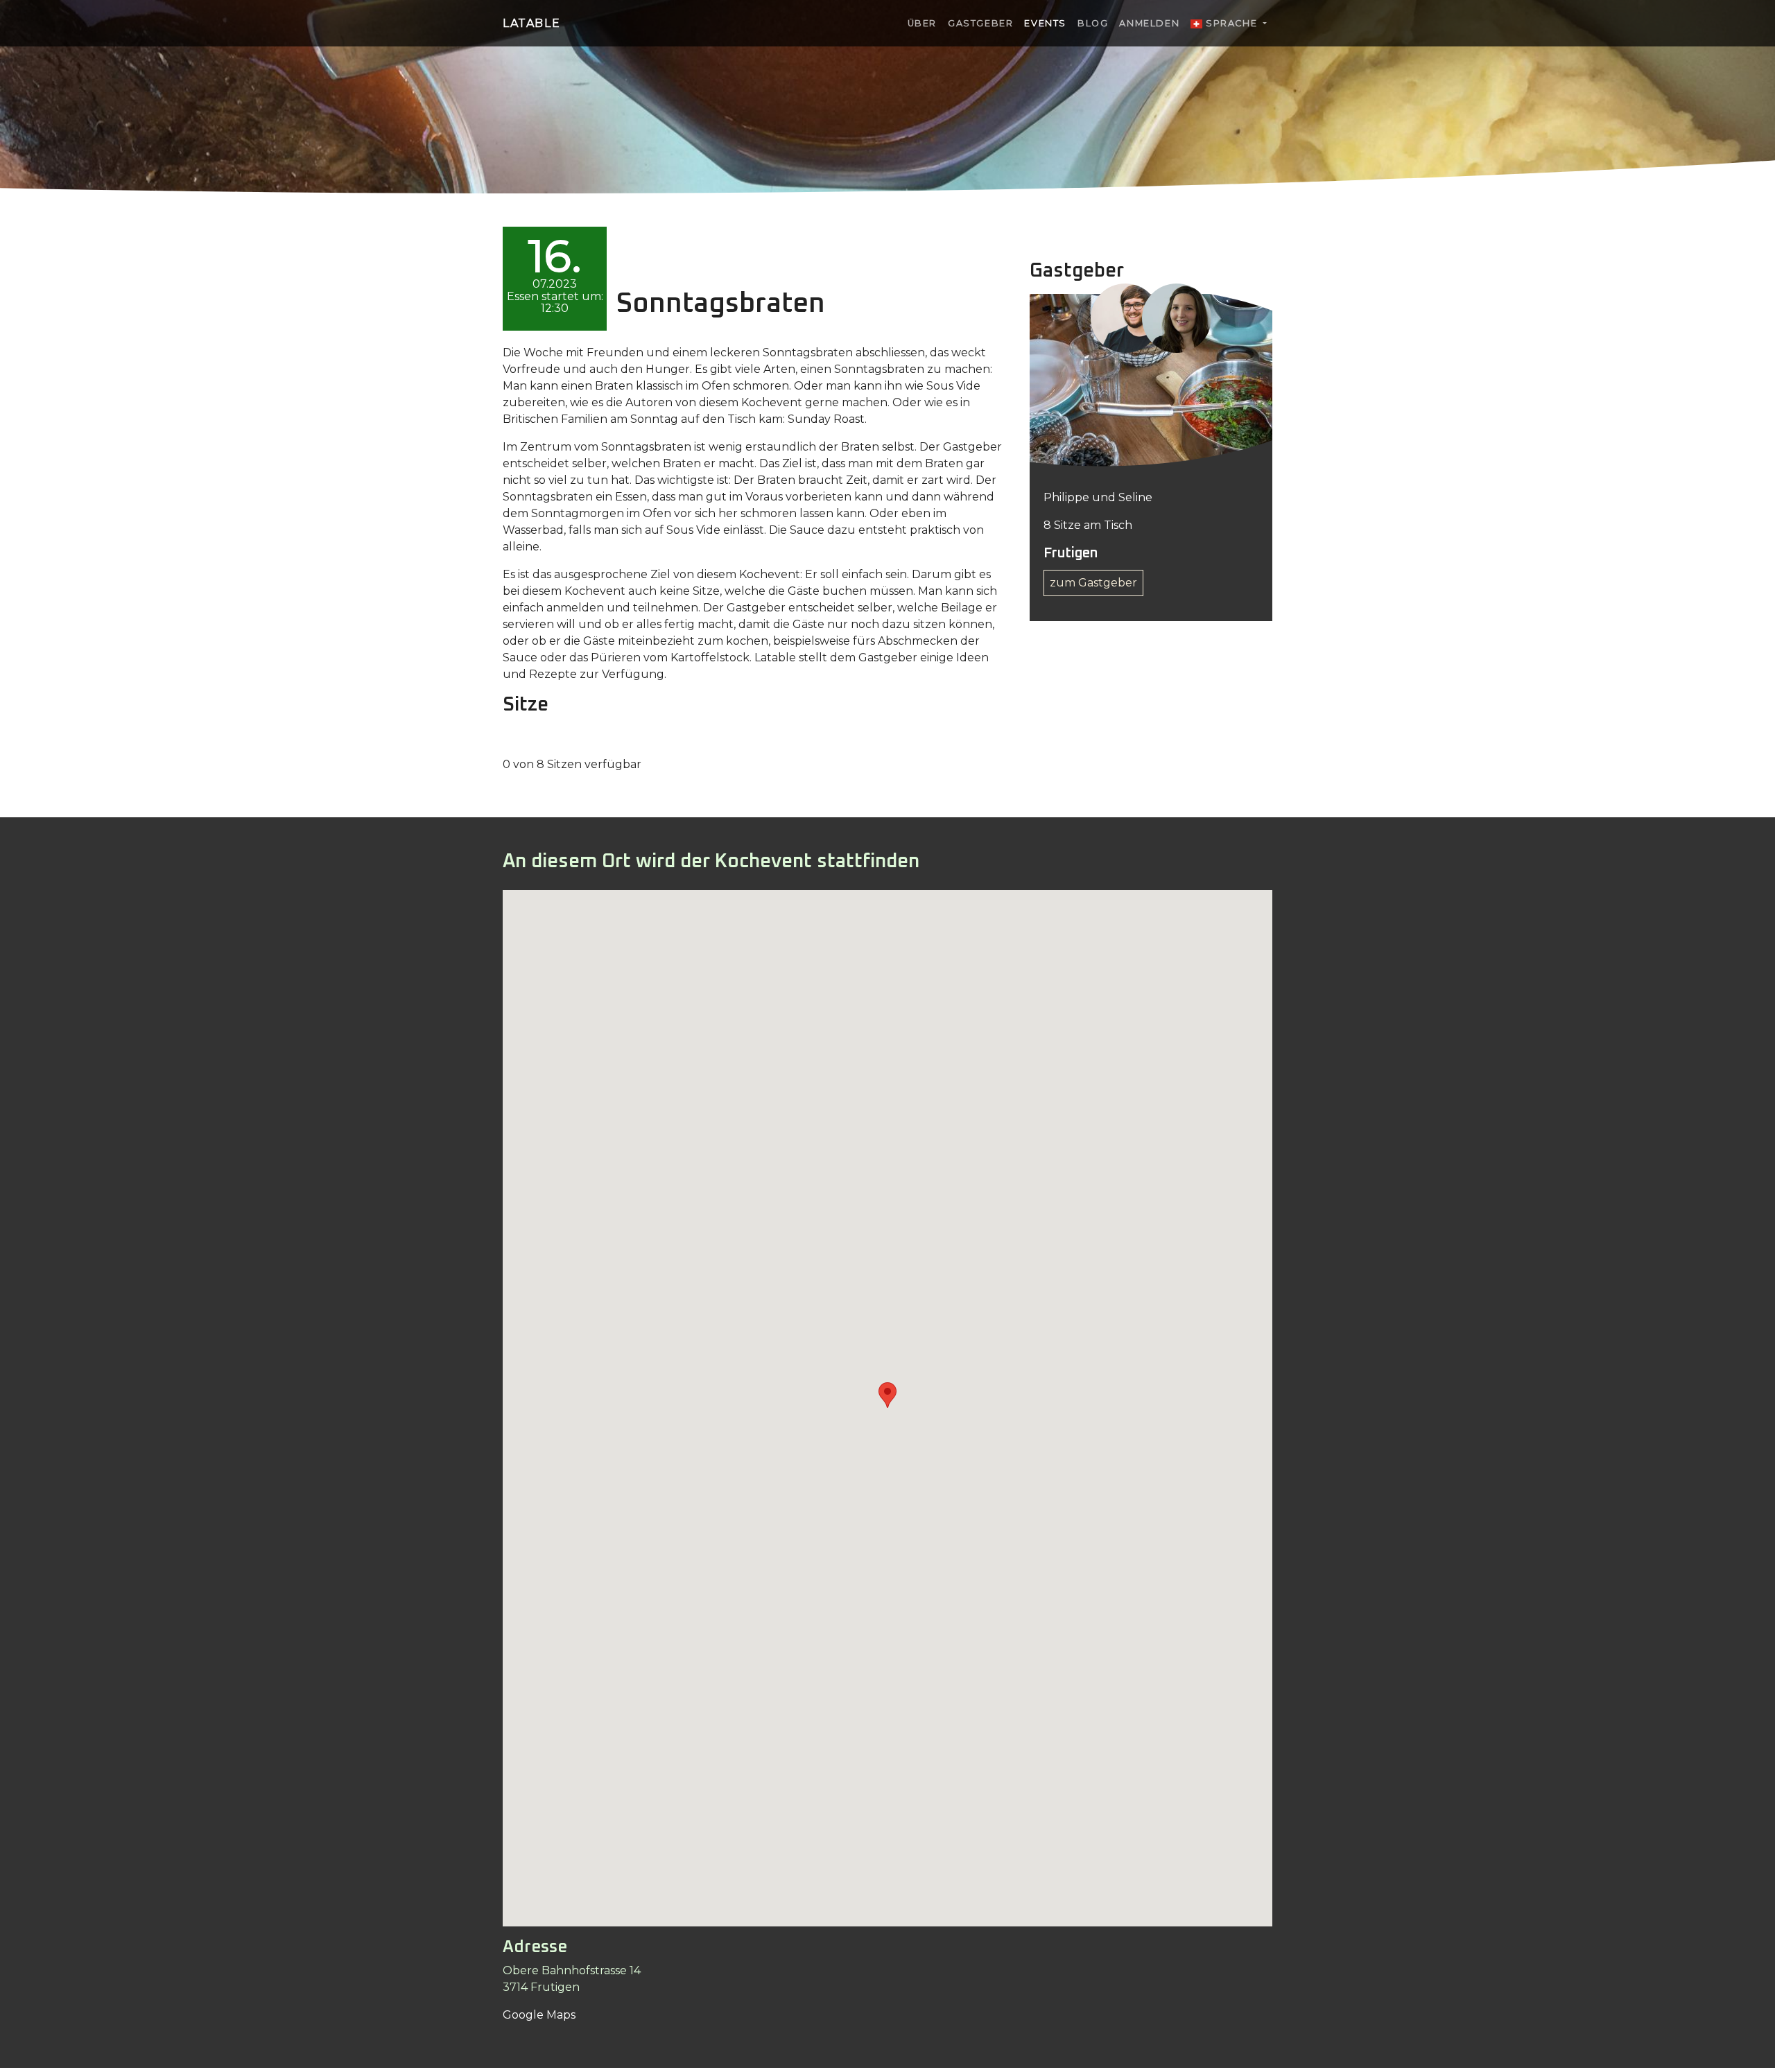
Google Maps (539, 2015)
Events (1045, 23)
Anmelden (1149, 23)
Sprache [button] (1231, 23)
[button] (887, 1395)
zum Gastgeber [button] (1093, 583)
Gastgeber (980, 23)
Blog (1093, 23)
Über (922, 23)
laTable (531, 23)
